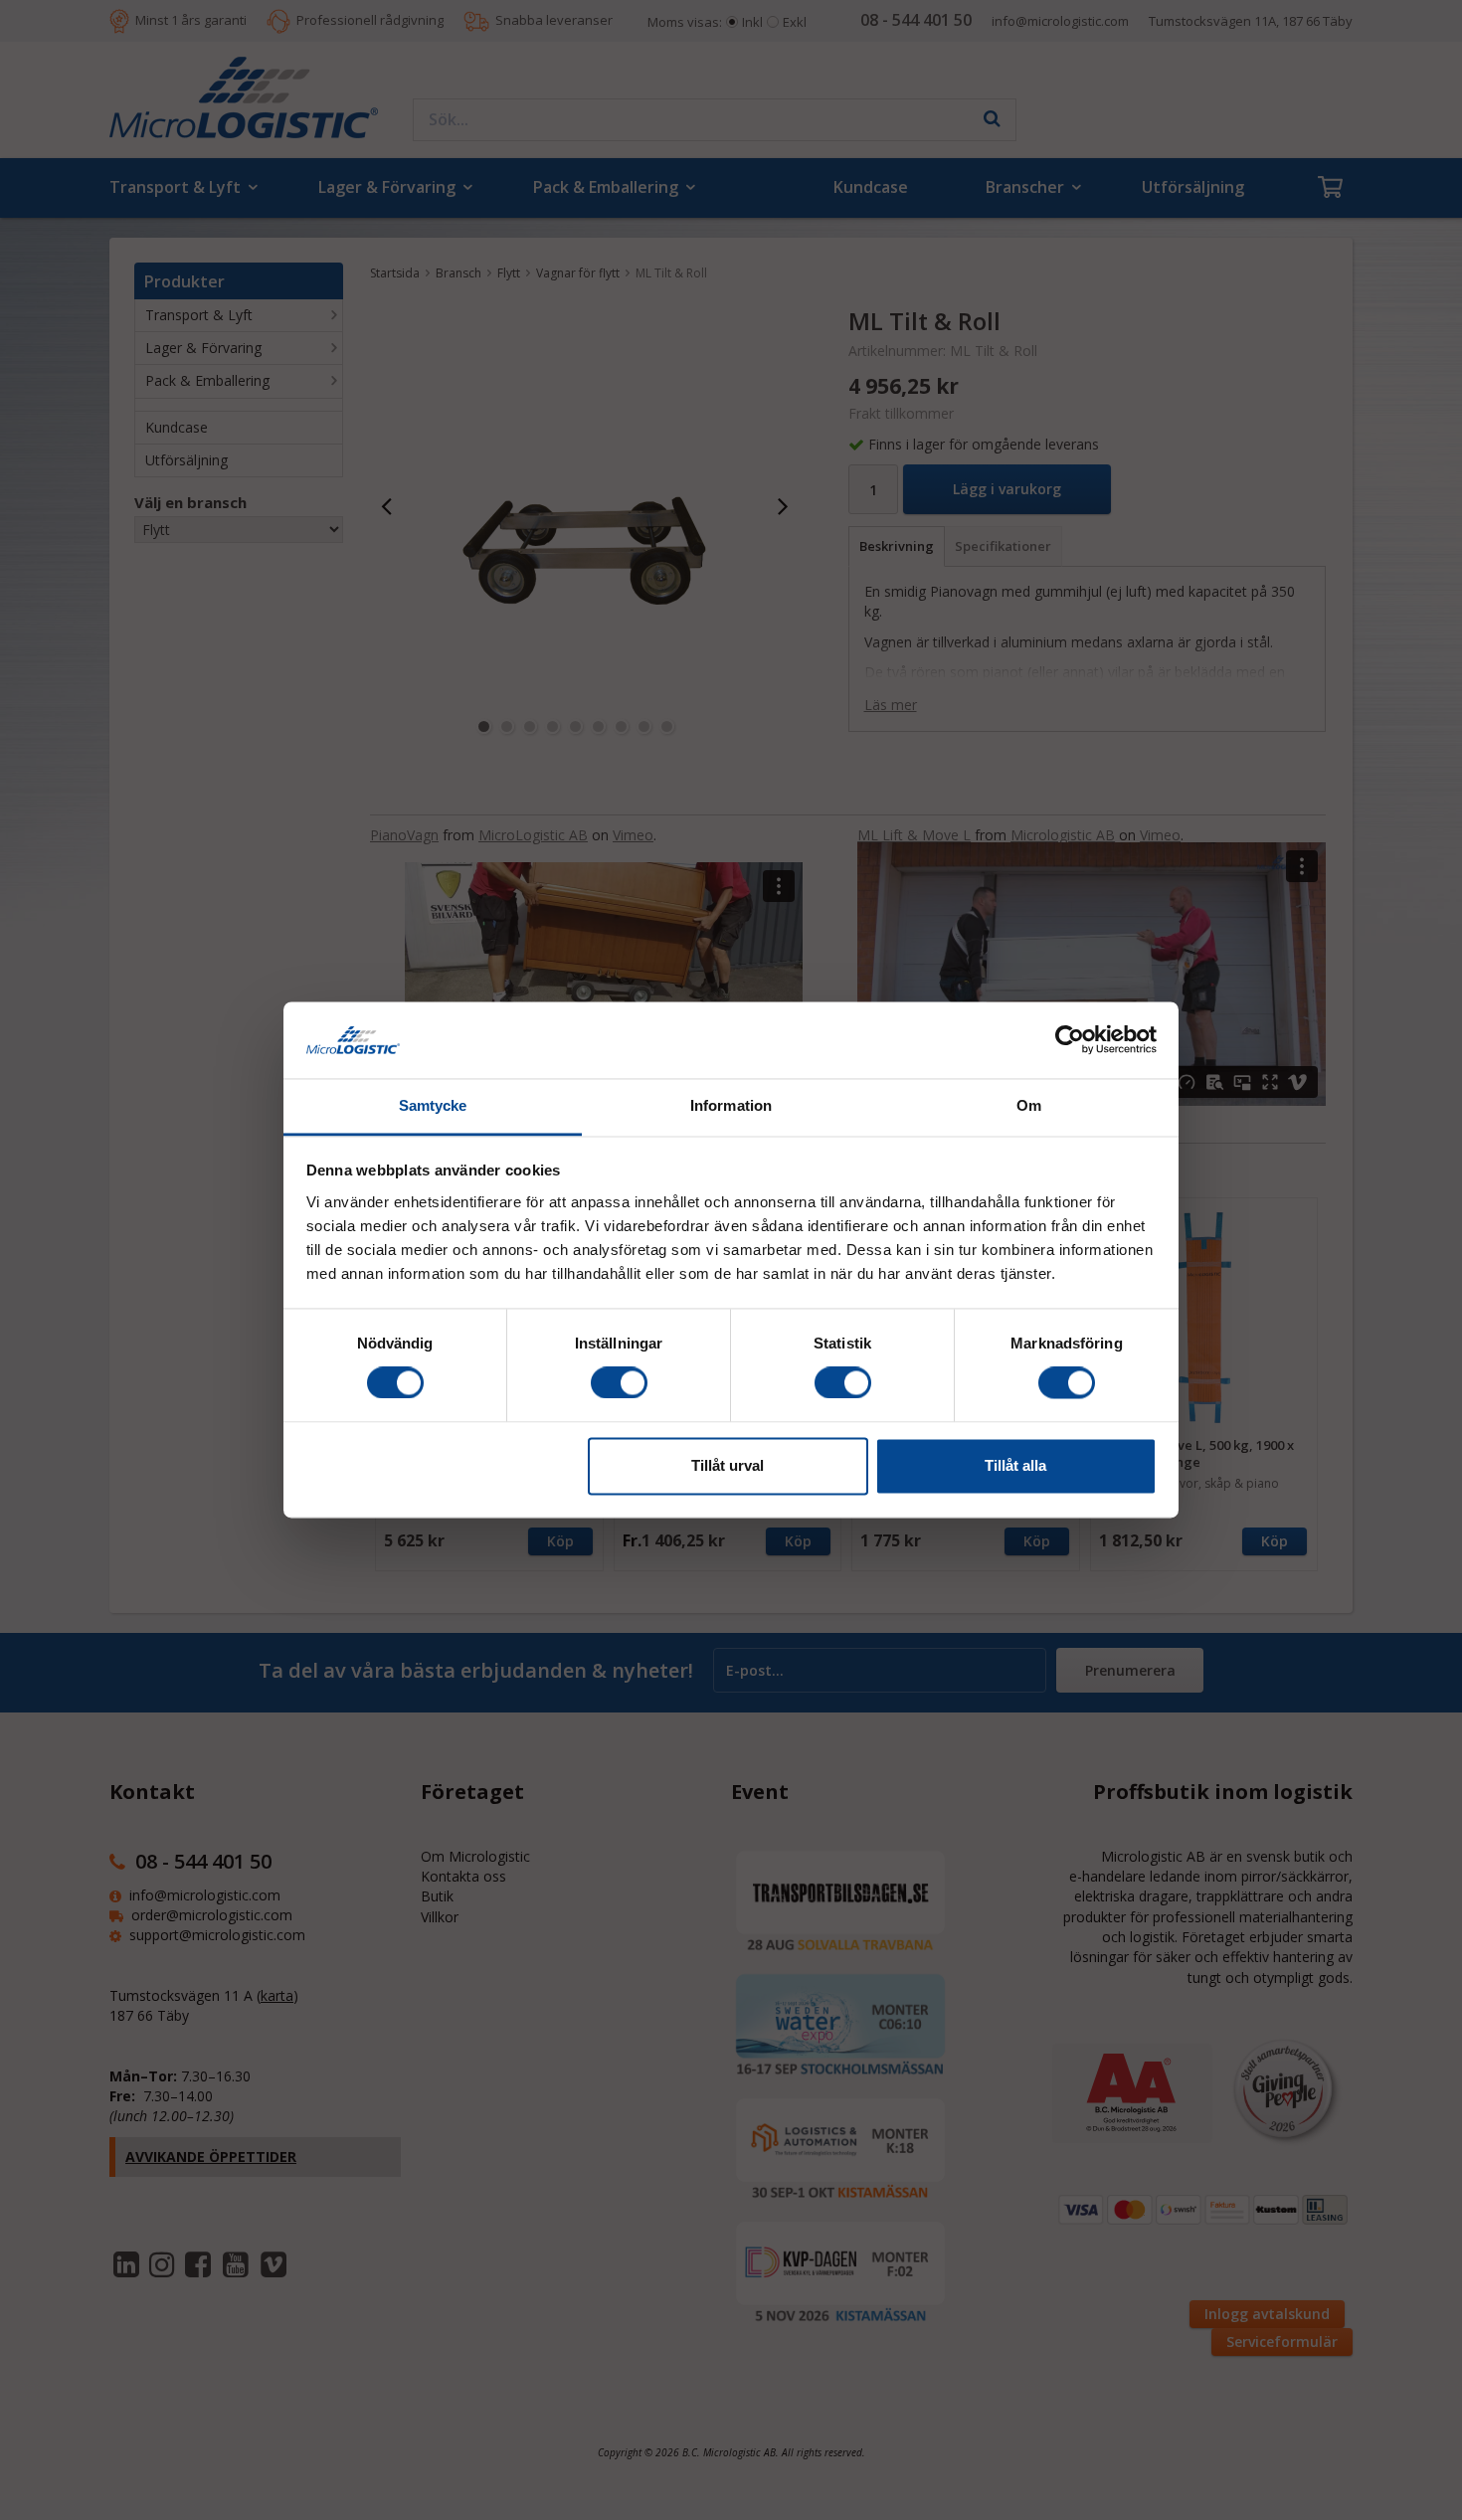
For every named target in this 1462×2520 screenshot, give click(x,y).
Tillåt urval (728, 1465)
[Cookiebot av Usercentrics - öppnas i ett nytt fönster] (1070, 1040)
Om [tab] (1029, 1105)
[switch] (619, 1383)
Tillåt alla (1015, 1465)
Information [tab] (731, 1105)
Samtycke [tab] (433, 1105)
